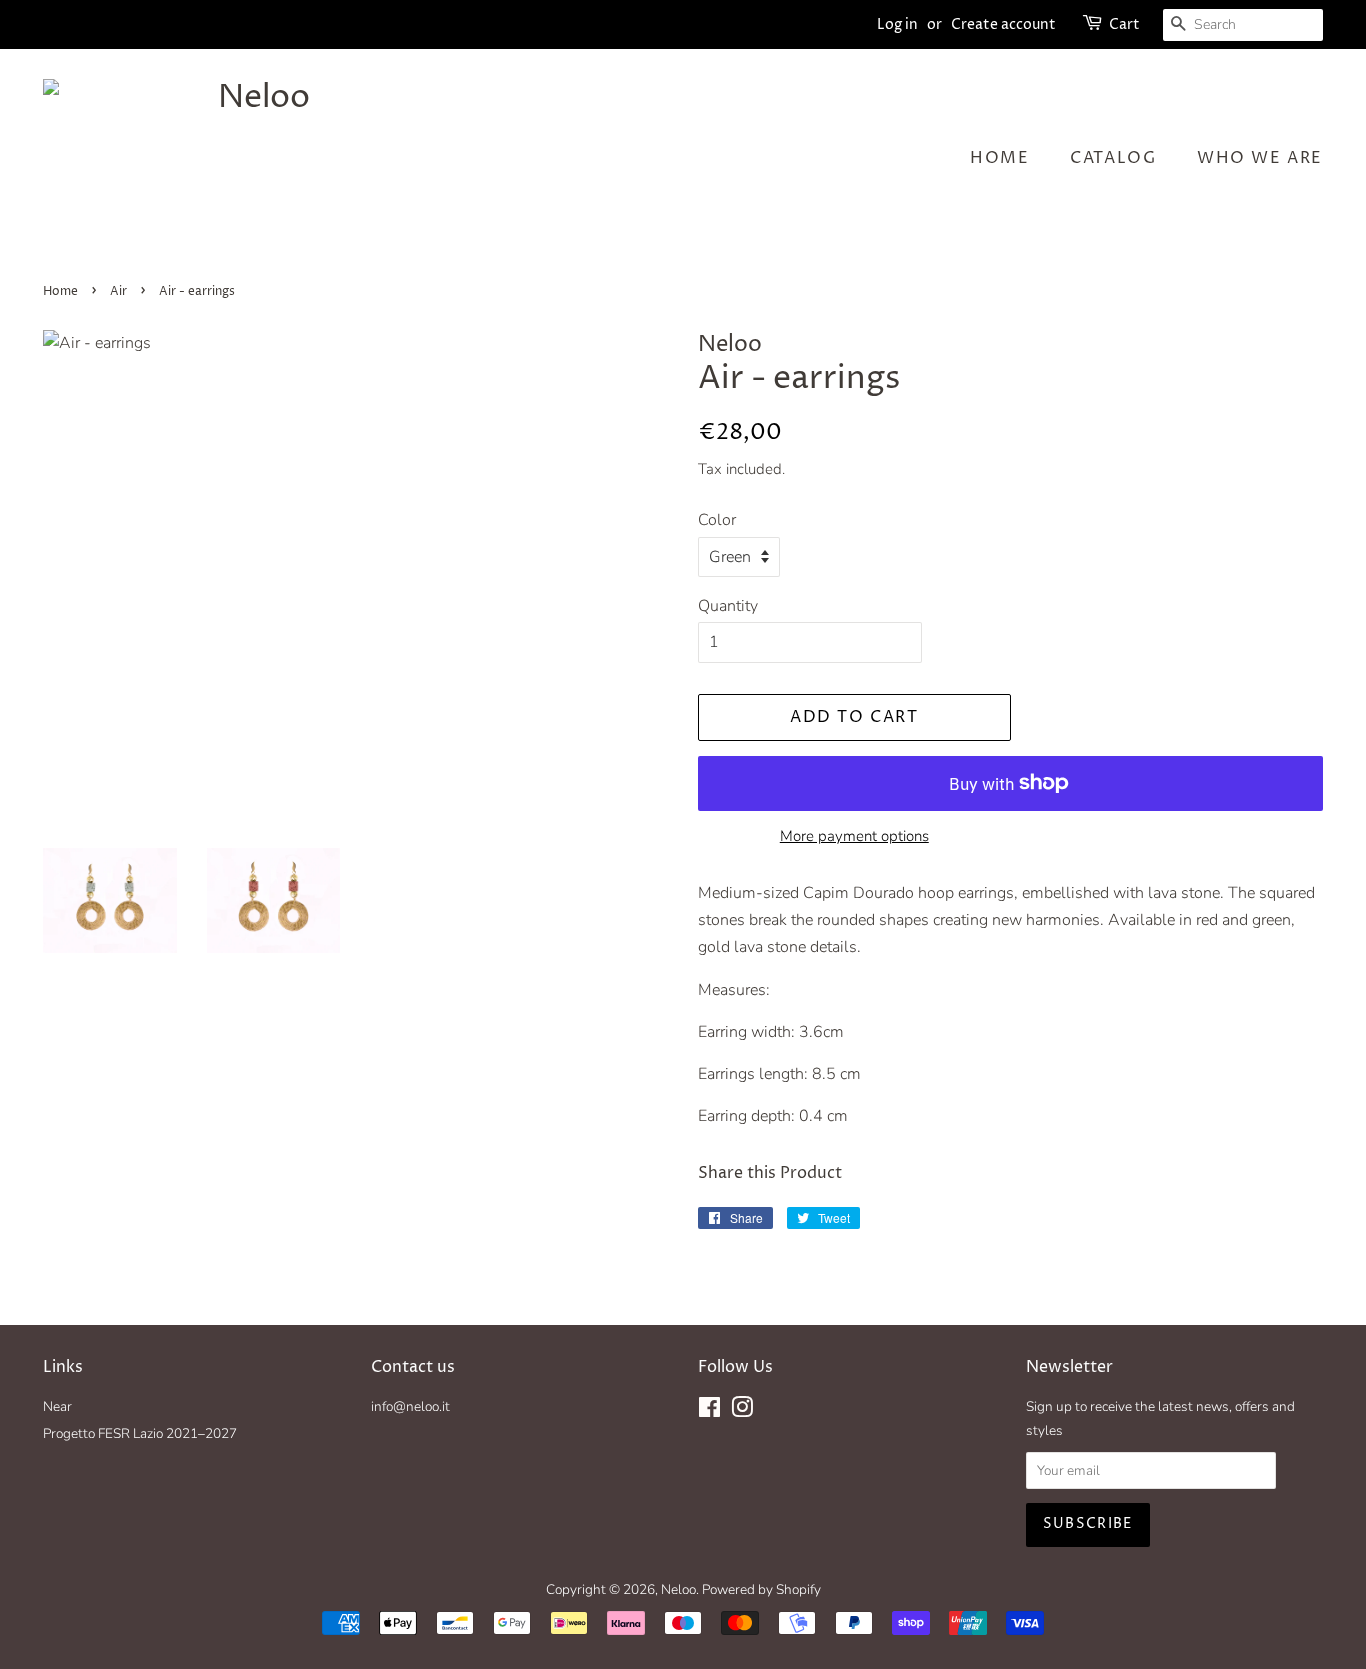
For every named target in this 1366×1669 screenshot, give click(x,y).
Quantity (728, 606)
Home (999, 158)
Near (57, 1406)
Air (118, 291)
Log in (897, 24)
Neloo (678, 1589)
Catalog (1113, 158)
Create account (1003, 24)
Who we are (1260, 158)
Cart (1124, 24)
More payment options (854, 836)
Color (717, 520)
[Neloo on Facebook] (709, 1411)
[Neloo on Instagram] (742, 1411)
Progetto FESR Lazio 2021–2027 (140, 1433)
